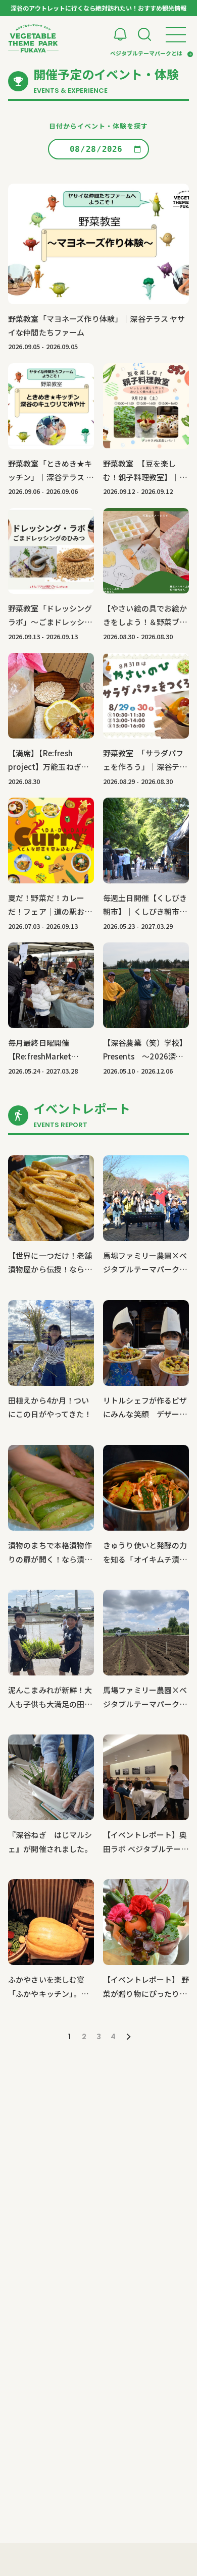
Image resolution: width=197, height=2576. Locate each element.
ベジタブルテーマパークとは (146, 53)
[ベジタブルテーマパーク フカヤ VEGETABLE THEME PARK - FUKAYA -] (33, 38)
